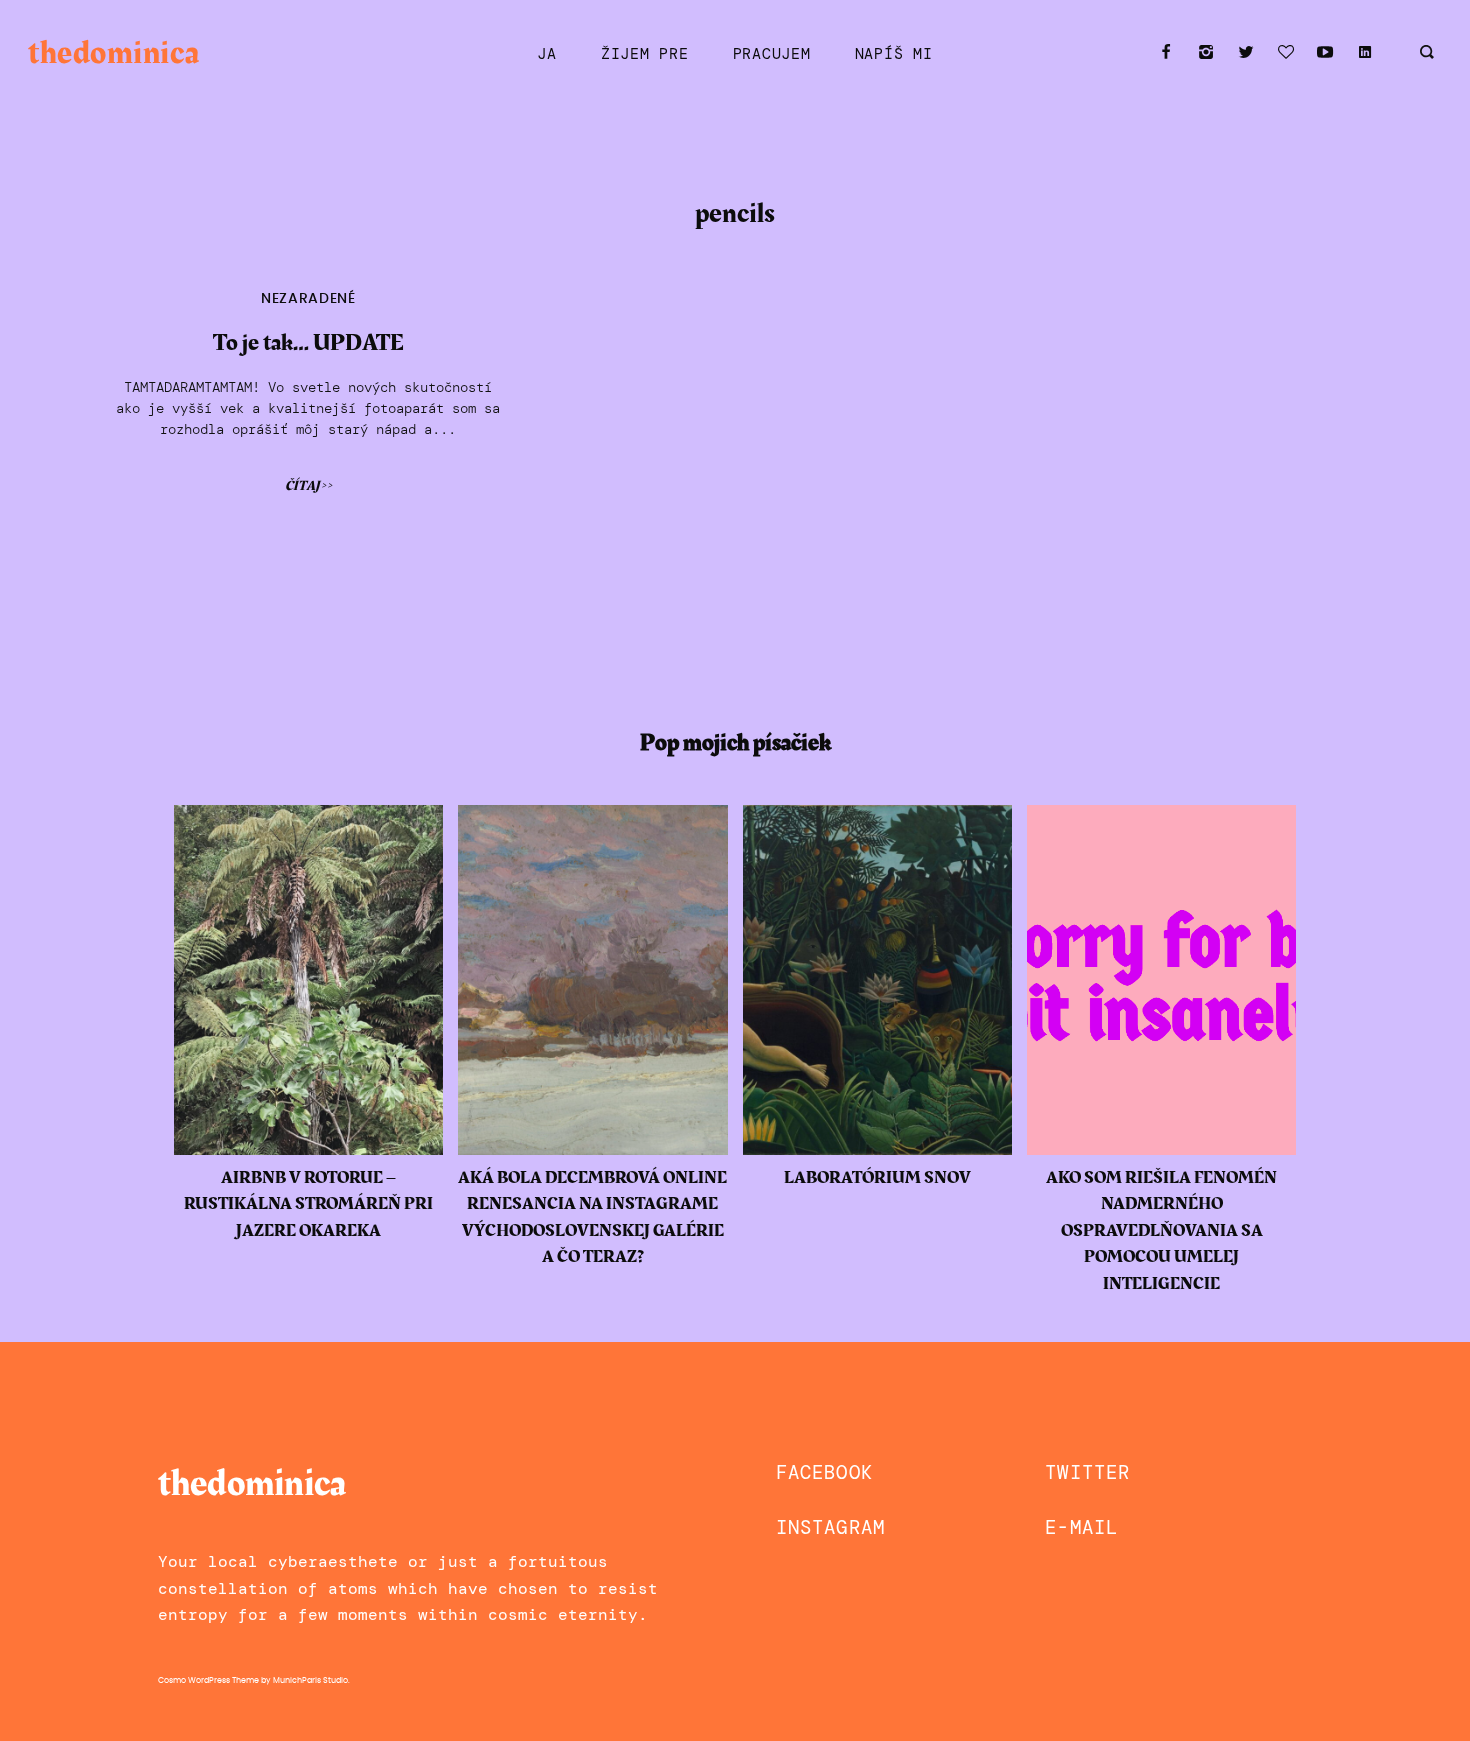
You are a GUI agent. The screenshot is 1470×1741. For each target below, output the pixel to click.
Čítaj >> (308, 486)
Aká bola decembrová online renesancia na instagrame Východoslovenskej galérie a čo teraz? (592, 1217)
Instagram (830, 1527)
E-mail (1081, 1527)
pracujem (772, 54)
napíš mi (894, 54)
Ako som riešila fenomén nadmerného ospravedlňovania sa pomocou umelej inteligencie (1161, 1231)
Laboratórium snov (877, 1178)
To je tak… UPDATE (308, 343)
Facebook (824, 1472)
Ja (546, 54)
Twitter (1087, 1472)
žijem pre (645, 54)
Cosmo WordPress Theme (208, 1681)
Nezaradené (308, 299)
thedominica (113, 53)
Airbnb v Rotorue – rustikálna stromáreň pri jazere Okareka (308, 1204)
